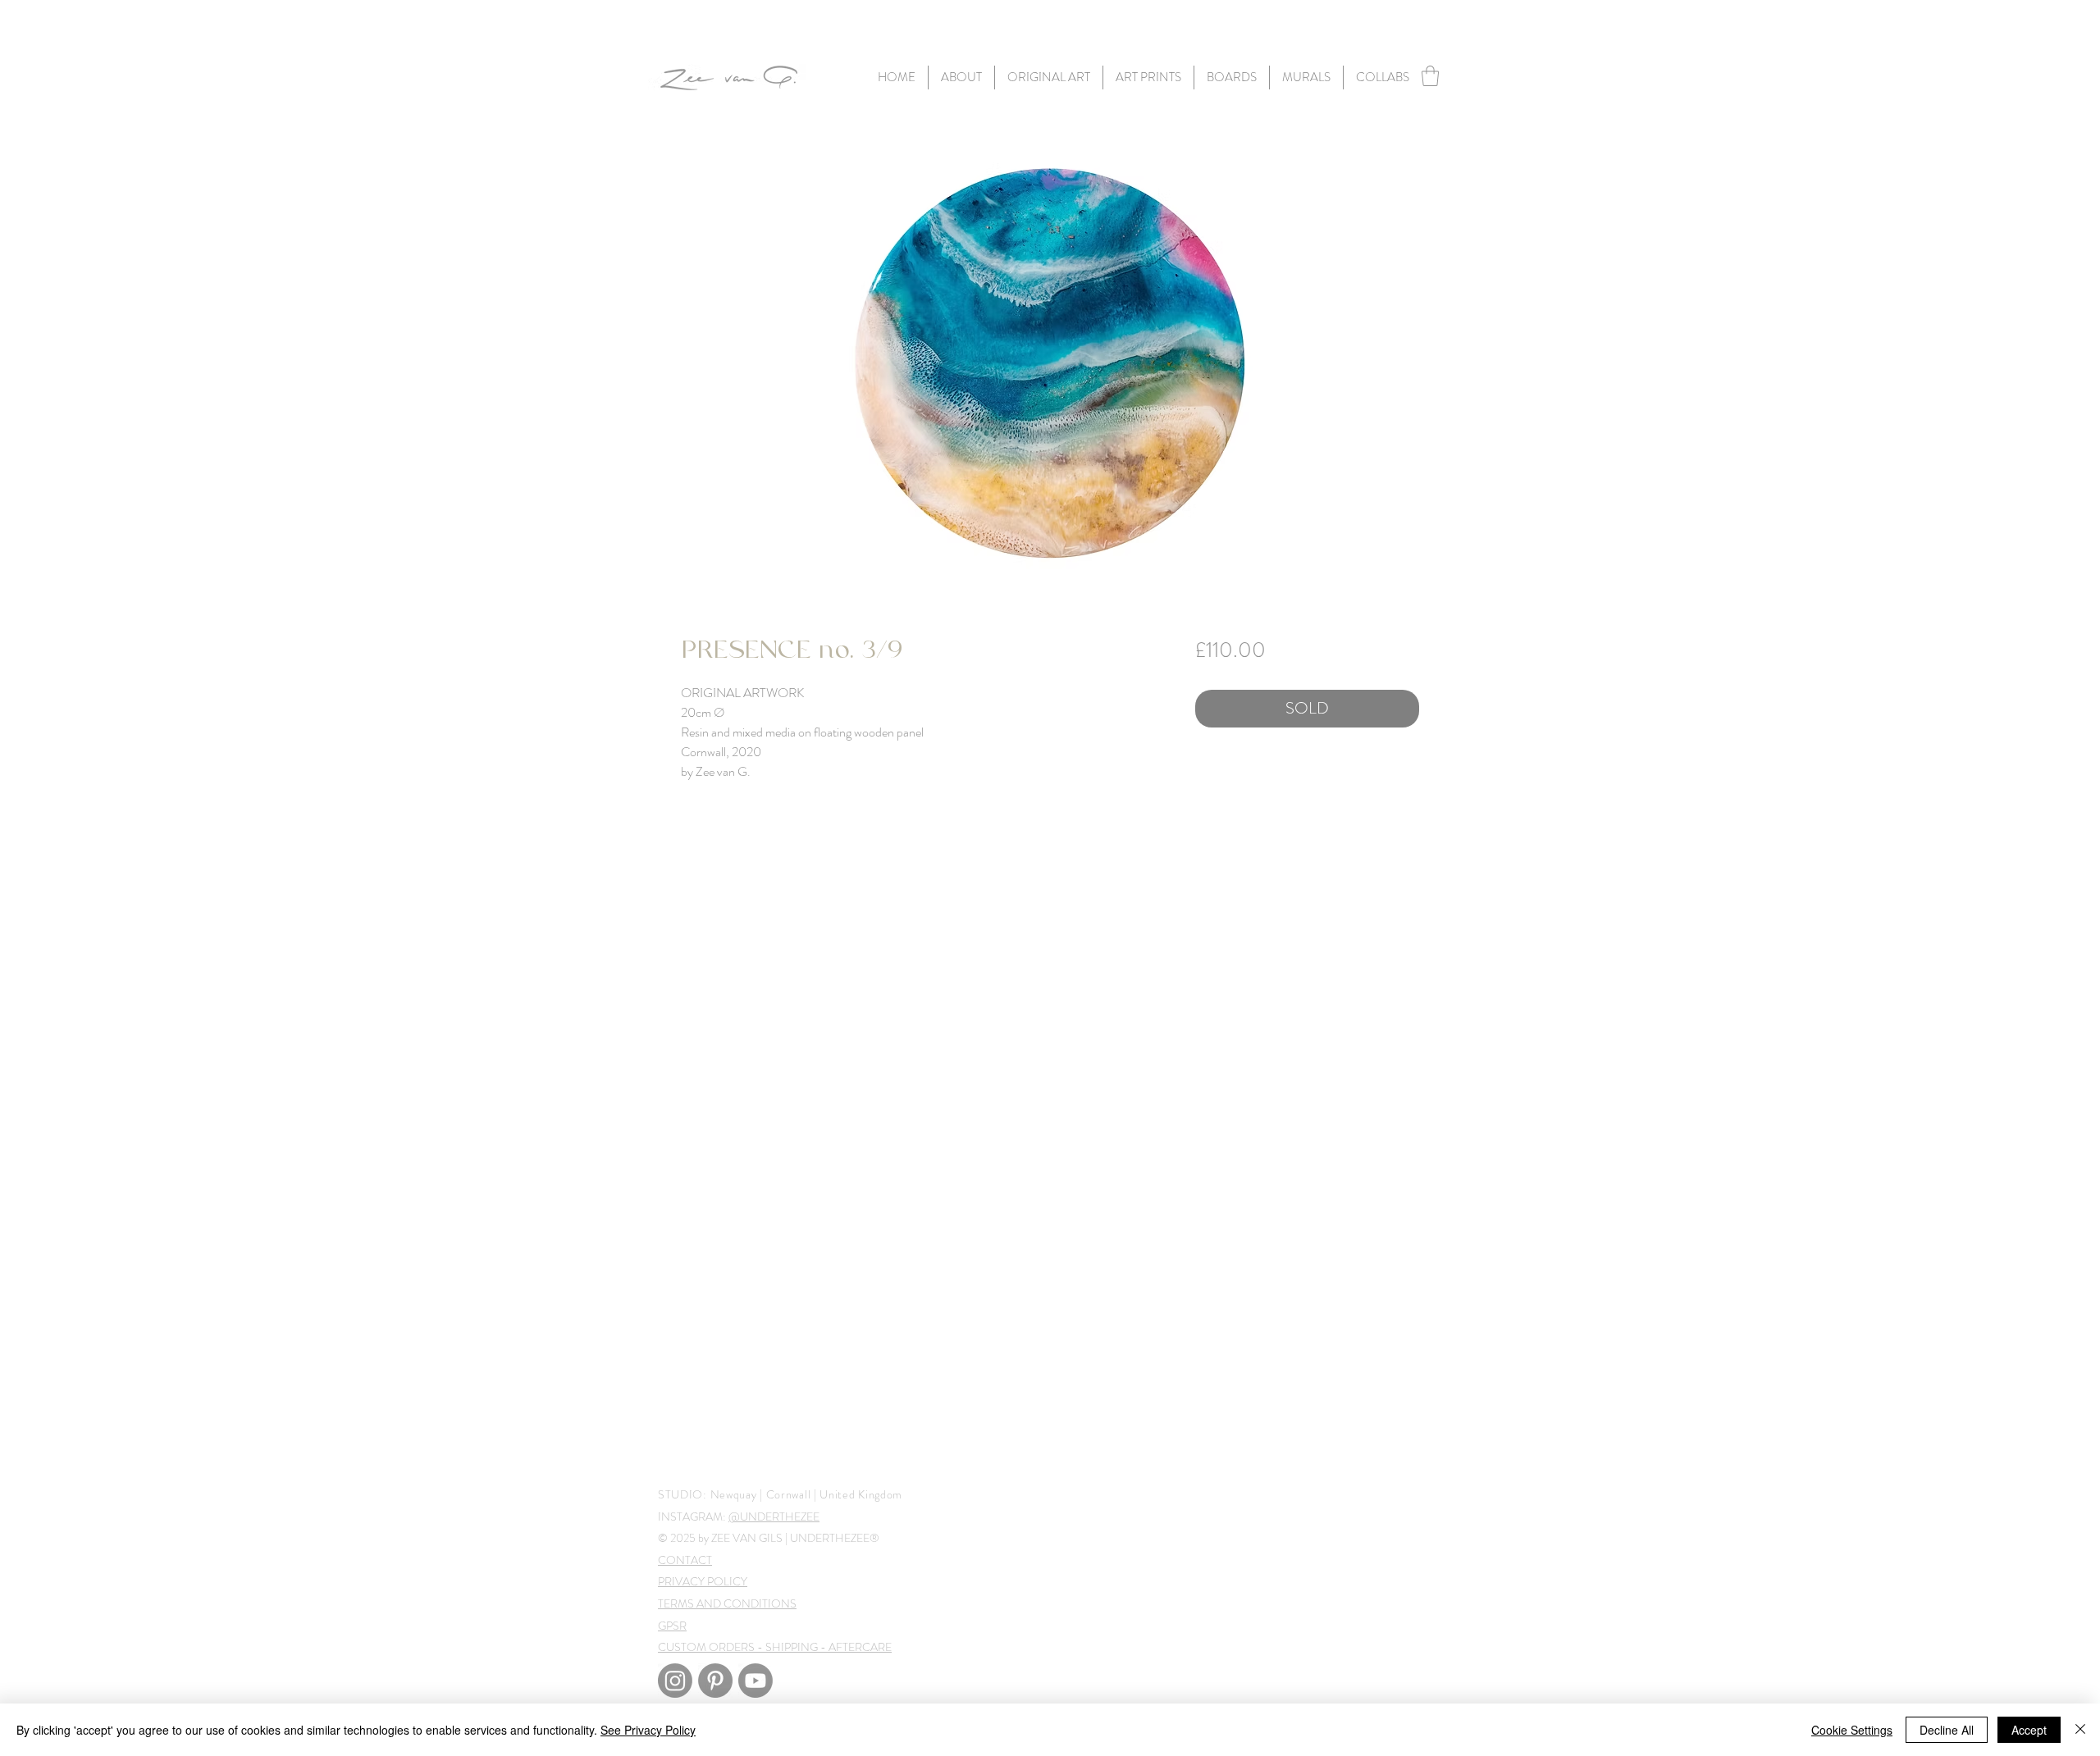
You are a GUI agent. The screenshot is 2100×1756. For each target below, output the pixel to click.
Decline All (1947, 1730)
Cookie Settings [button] (1852, 1730)
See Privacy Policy (648, 1730)
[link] (1430, 76)
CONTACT (685, 1560)
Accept (2029, 1730)
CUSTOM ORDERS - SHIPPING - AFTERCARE (775, 1647)
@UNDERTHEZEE (774, 1517)
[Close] (2080, 1730)
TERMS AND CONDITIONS (727, 1603)
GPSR (672, 1626)
